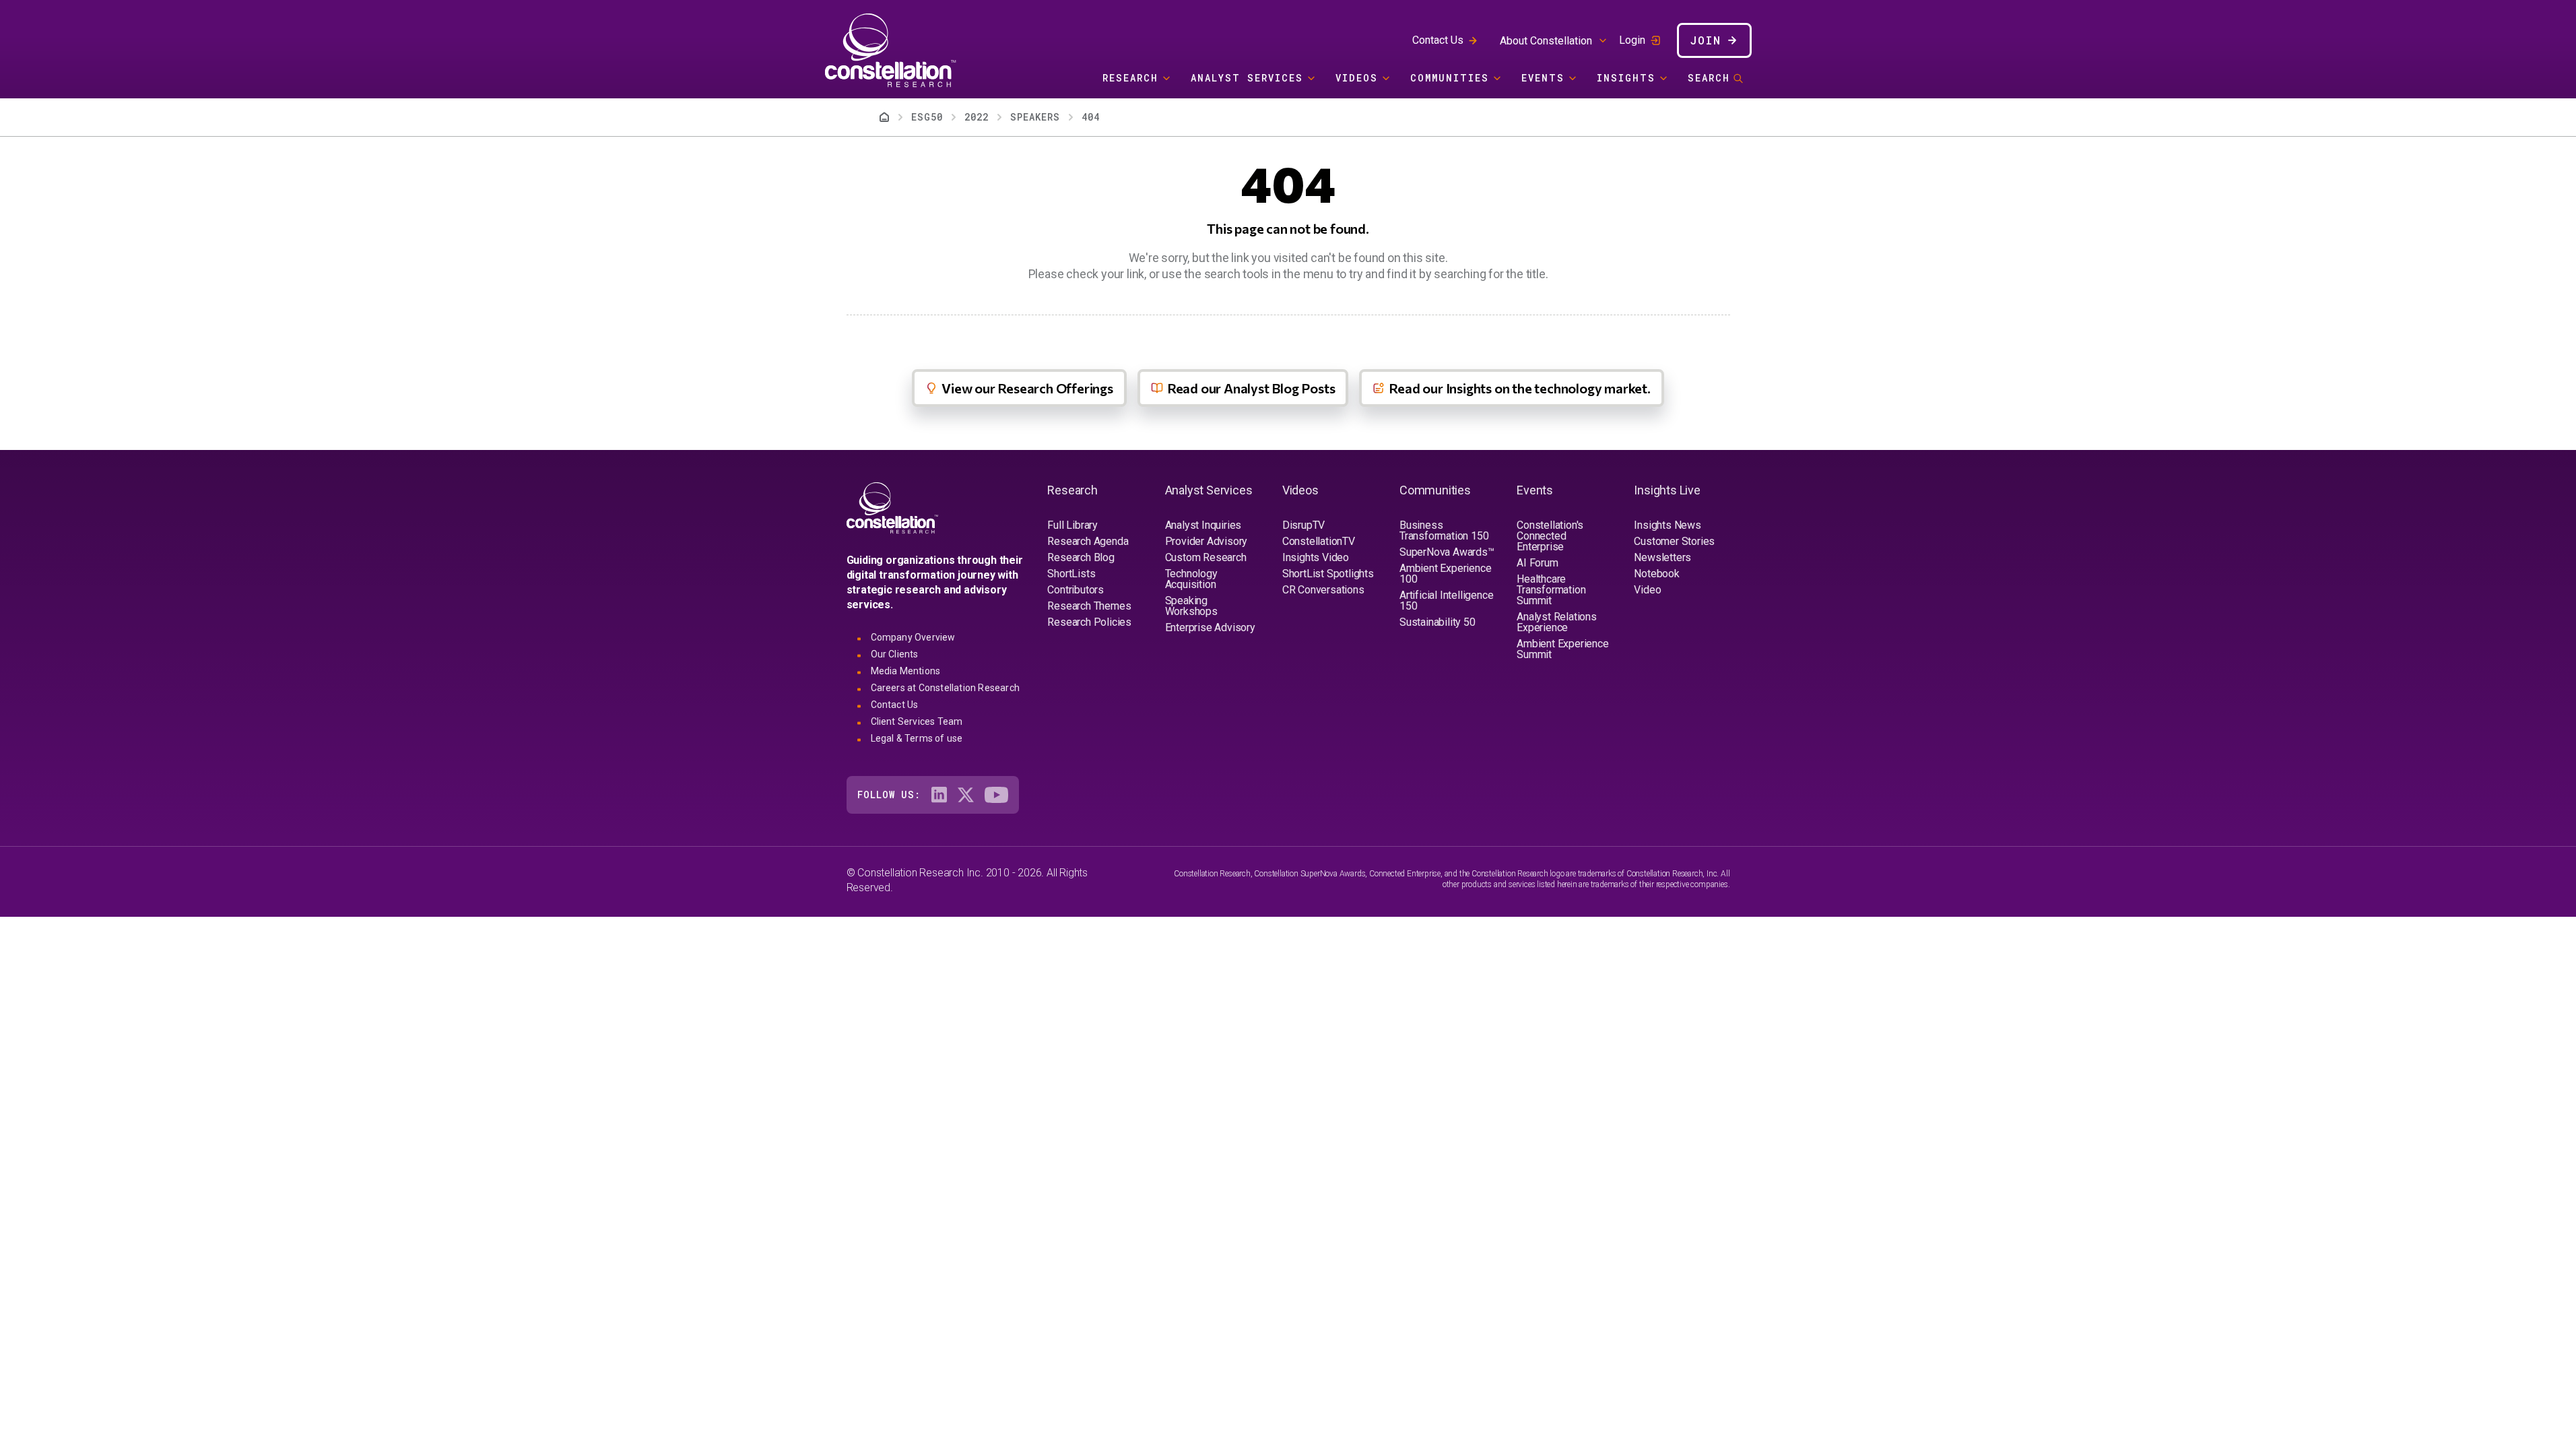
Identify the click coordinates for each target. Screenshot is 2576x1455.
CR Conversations (1323, 590)
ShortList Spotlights (1328, 574)
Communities (1450, 78)
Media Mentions (906, 671)
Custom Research (1206, 557)
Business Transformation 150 (1444, 530)
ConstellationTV (1319, 541)
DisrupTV (1303, 525)
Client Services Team (917, 721)
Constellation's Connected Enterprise (1550, 536)
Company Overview (913, 637)
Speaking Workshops (1191, 606)
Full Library (1072, 525)
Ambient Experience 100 (1445, 574)
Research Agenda (1088, 541)
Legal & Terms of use (917, 738)
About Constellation (1546, 41)
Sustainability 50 (1438, 622)
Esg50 (927, 117)
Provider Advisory (1207, 541)
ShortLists (1071, 574)
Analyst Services (1247, 78)
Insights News (1667, 525)
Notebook (1656, 574)
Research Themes (1089, 606)
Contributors (1076, 590)
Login (1632, 40)
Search (1709, 78)
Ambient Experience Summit (1562, 649)
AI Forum (1537, 563)
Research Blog (1081, 557)
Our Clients (895, 654)
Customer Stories (1674, 541)
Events (1543, 78)
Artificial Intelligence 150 (1446, 601)
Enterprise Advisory (1210, 627)
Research (1130, 78)
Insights (1626, 78)
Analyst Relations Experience (1557, 622)
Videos (1357, 78)
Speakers (1035, 117)
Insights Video (1316, 557)
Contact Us (1438, 40)
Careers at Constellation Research (946, 688)
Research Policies (1089, 622)
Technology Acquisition (1191, 579)
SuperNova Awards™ (1447, 552)
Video (1647, 590)
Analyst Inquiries (1203, 525)
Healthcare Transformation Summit (1551, 590)
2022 (977, 117)
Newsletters (1662, 557)
